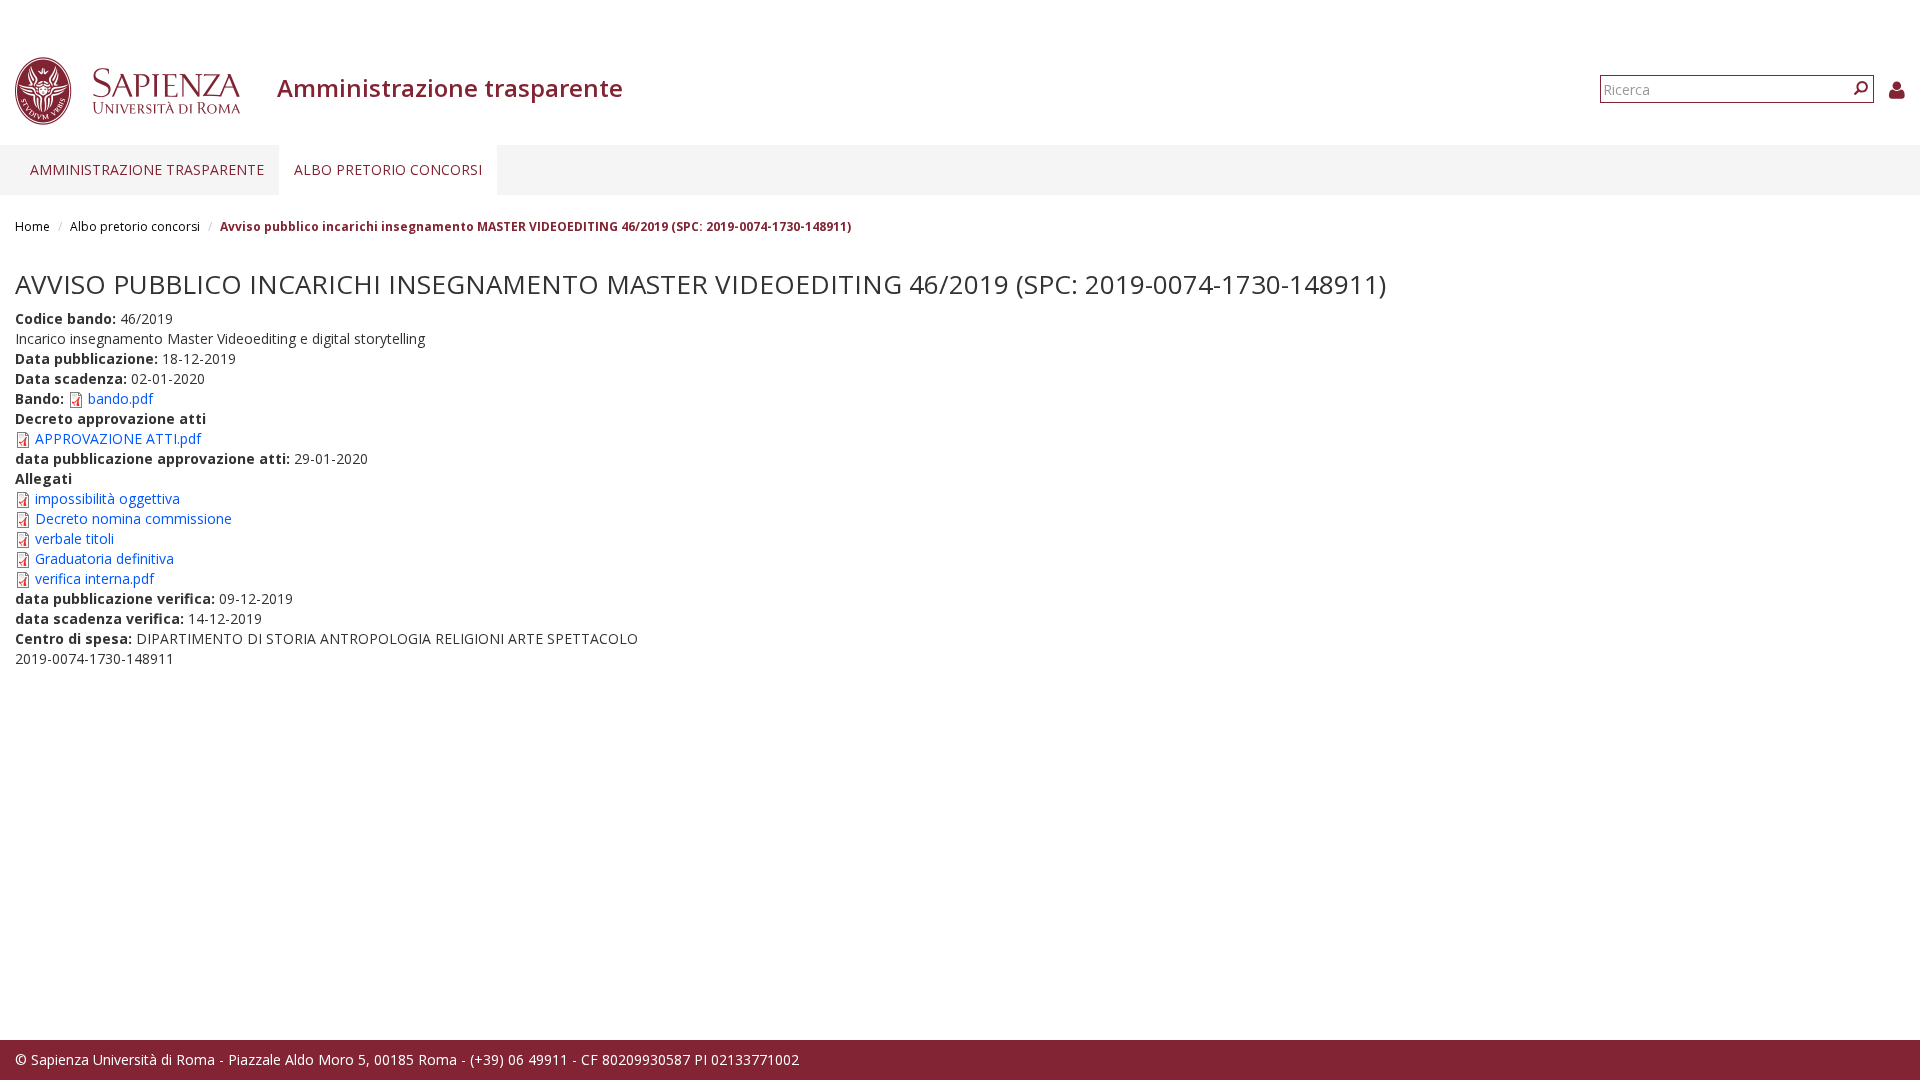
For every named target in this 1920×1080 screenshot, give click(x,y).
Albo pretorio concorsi (388, 169)
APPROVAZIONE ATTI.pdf (118, 438)
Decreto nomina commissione (133, 518)
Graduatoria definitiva (104, 558)
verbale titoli (74, 538)
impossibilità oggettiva (107, 498)
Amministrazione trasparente (147, 169)
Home (32, 226)
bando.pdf (120, 398)
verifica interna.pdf (94, 578)
